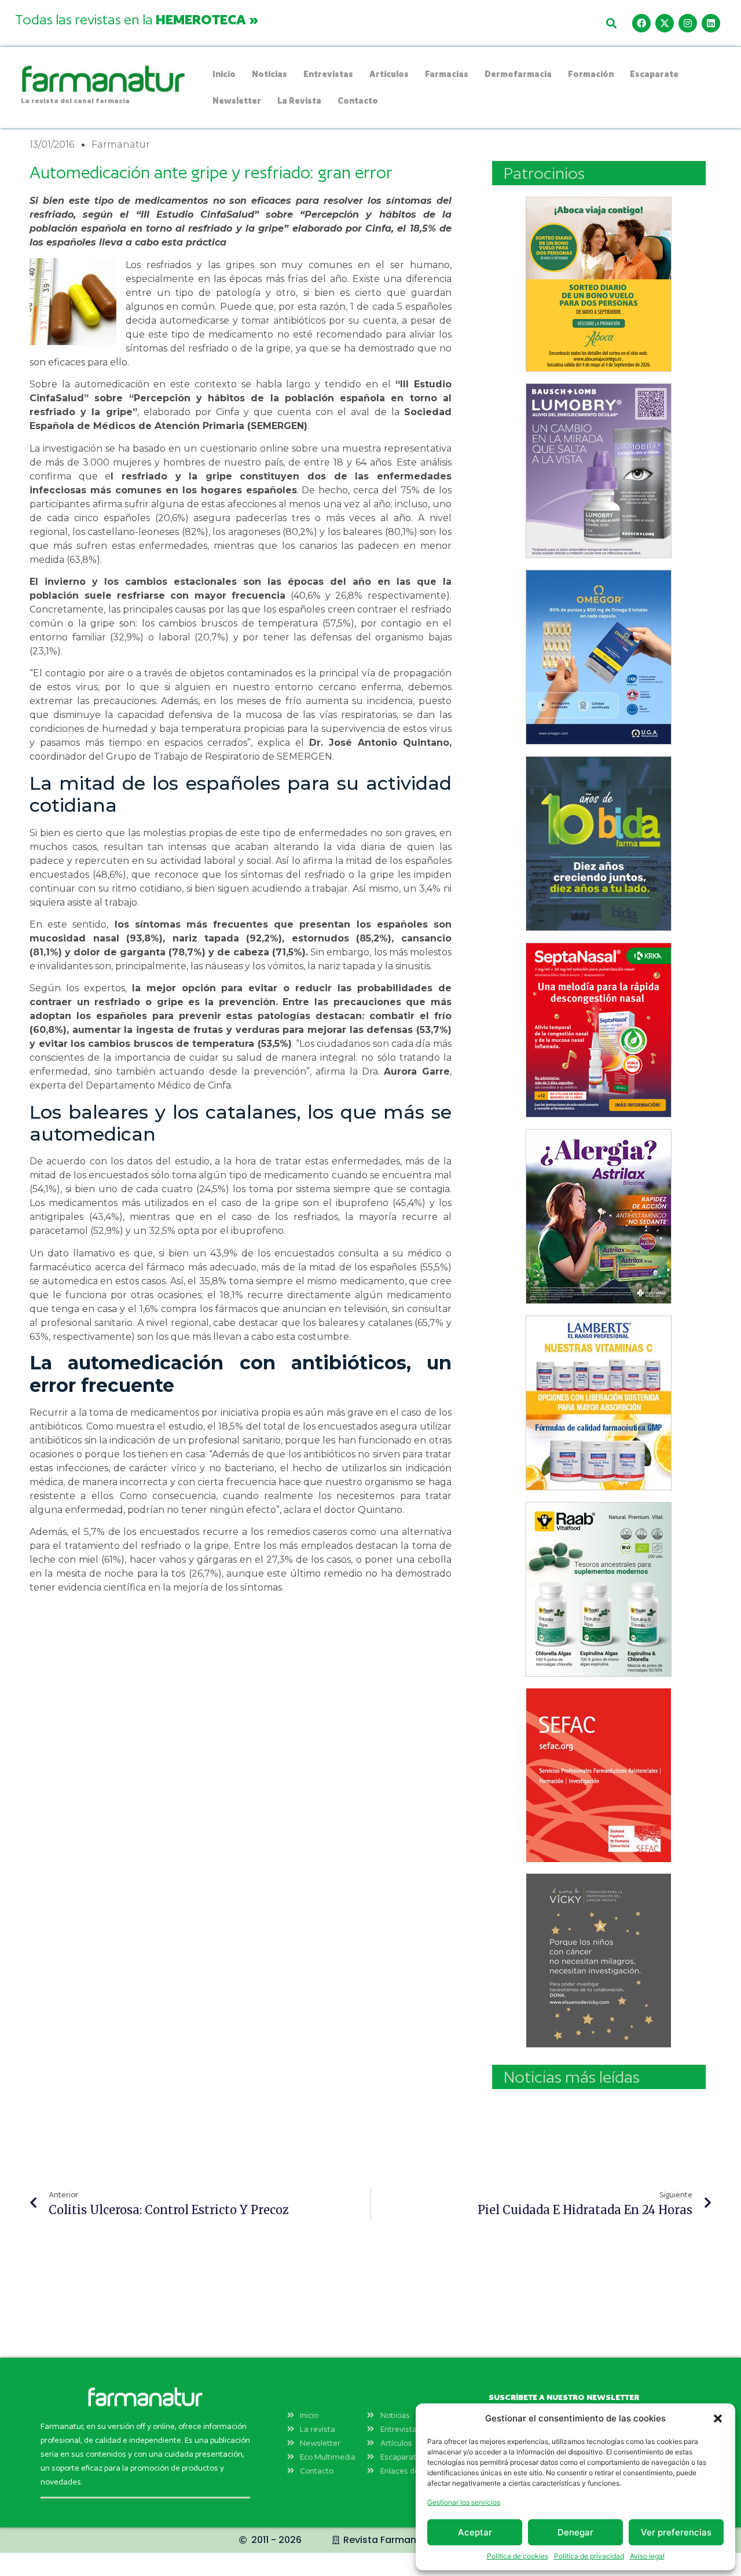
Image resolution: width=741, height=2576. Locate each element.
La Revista (299, 100)
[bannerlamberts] (599, 284)
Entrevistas (328, 74)
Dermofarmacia (518, 74)
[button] (718, 2419)
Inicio (224, 74)
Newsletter (237, 100)
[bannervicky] (599, 1961)
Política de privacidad (589, 2556)
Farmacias (447, 74)
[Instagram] (688, 23)
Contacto (358, 100)
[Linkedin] (711, 23)
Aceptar (475, 2532)
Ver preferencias (676, 2532)
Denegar (575, 2532)
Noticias (269, 74)
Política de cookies (518, 2556)
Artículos (389, 74)
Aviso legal (647, 2556)
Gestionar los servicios (464, 2502)
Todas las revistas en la (137, 19)
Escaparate (654, 74)
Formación (591, 74)
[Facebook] (641, 23)
